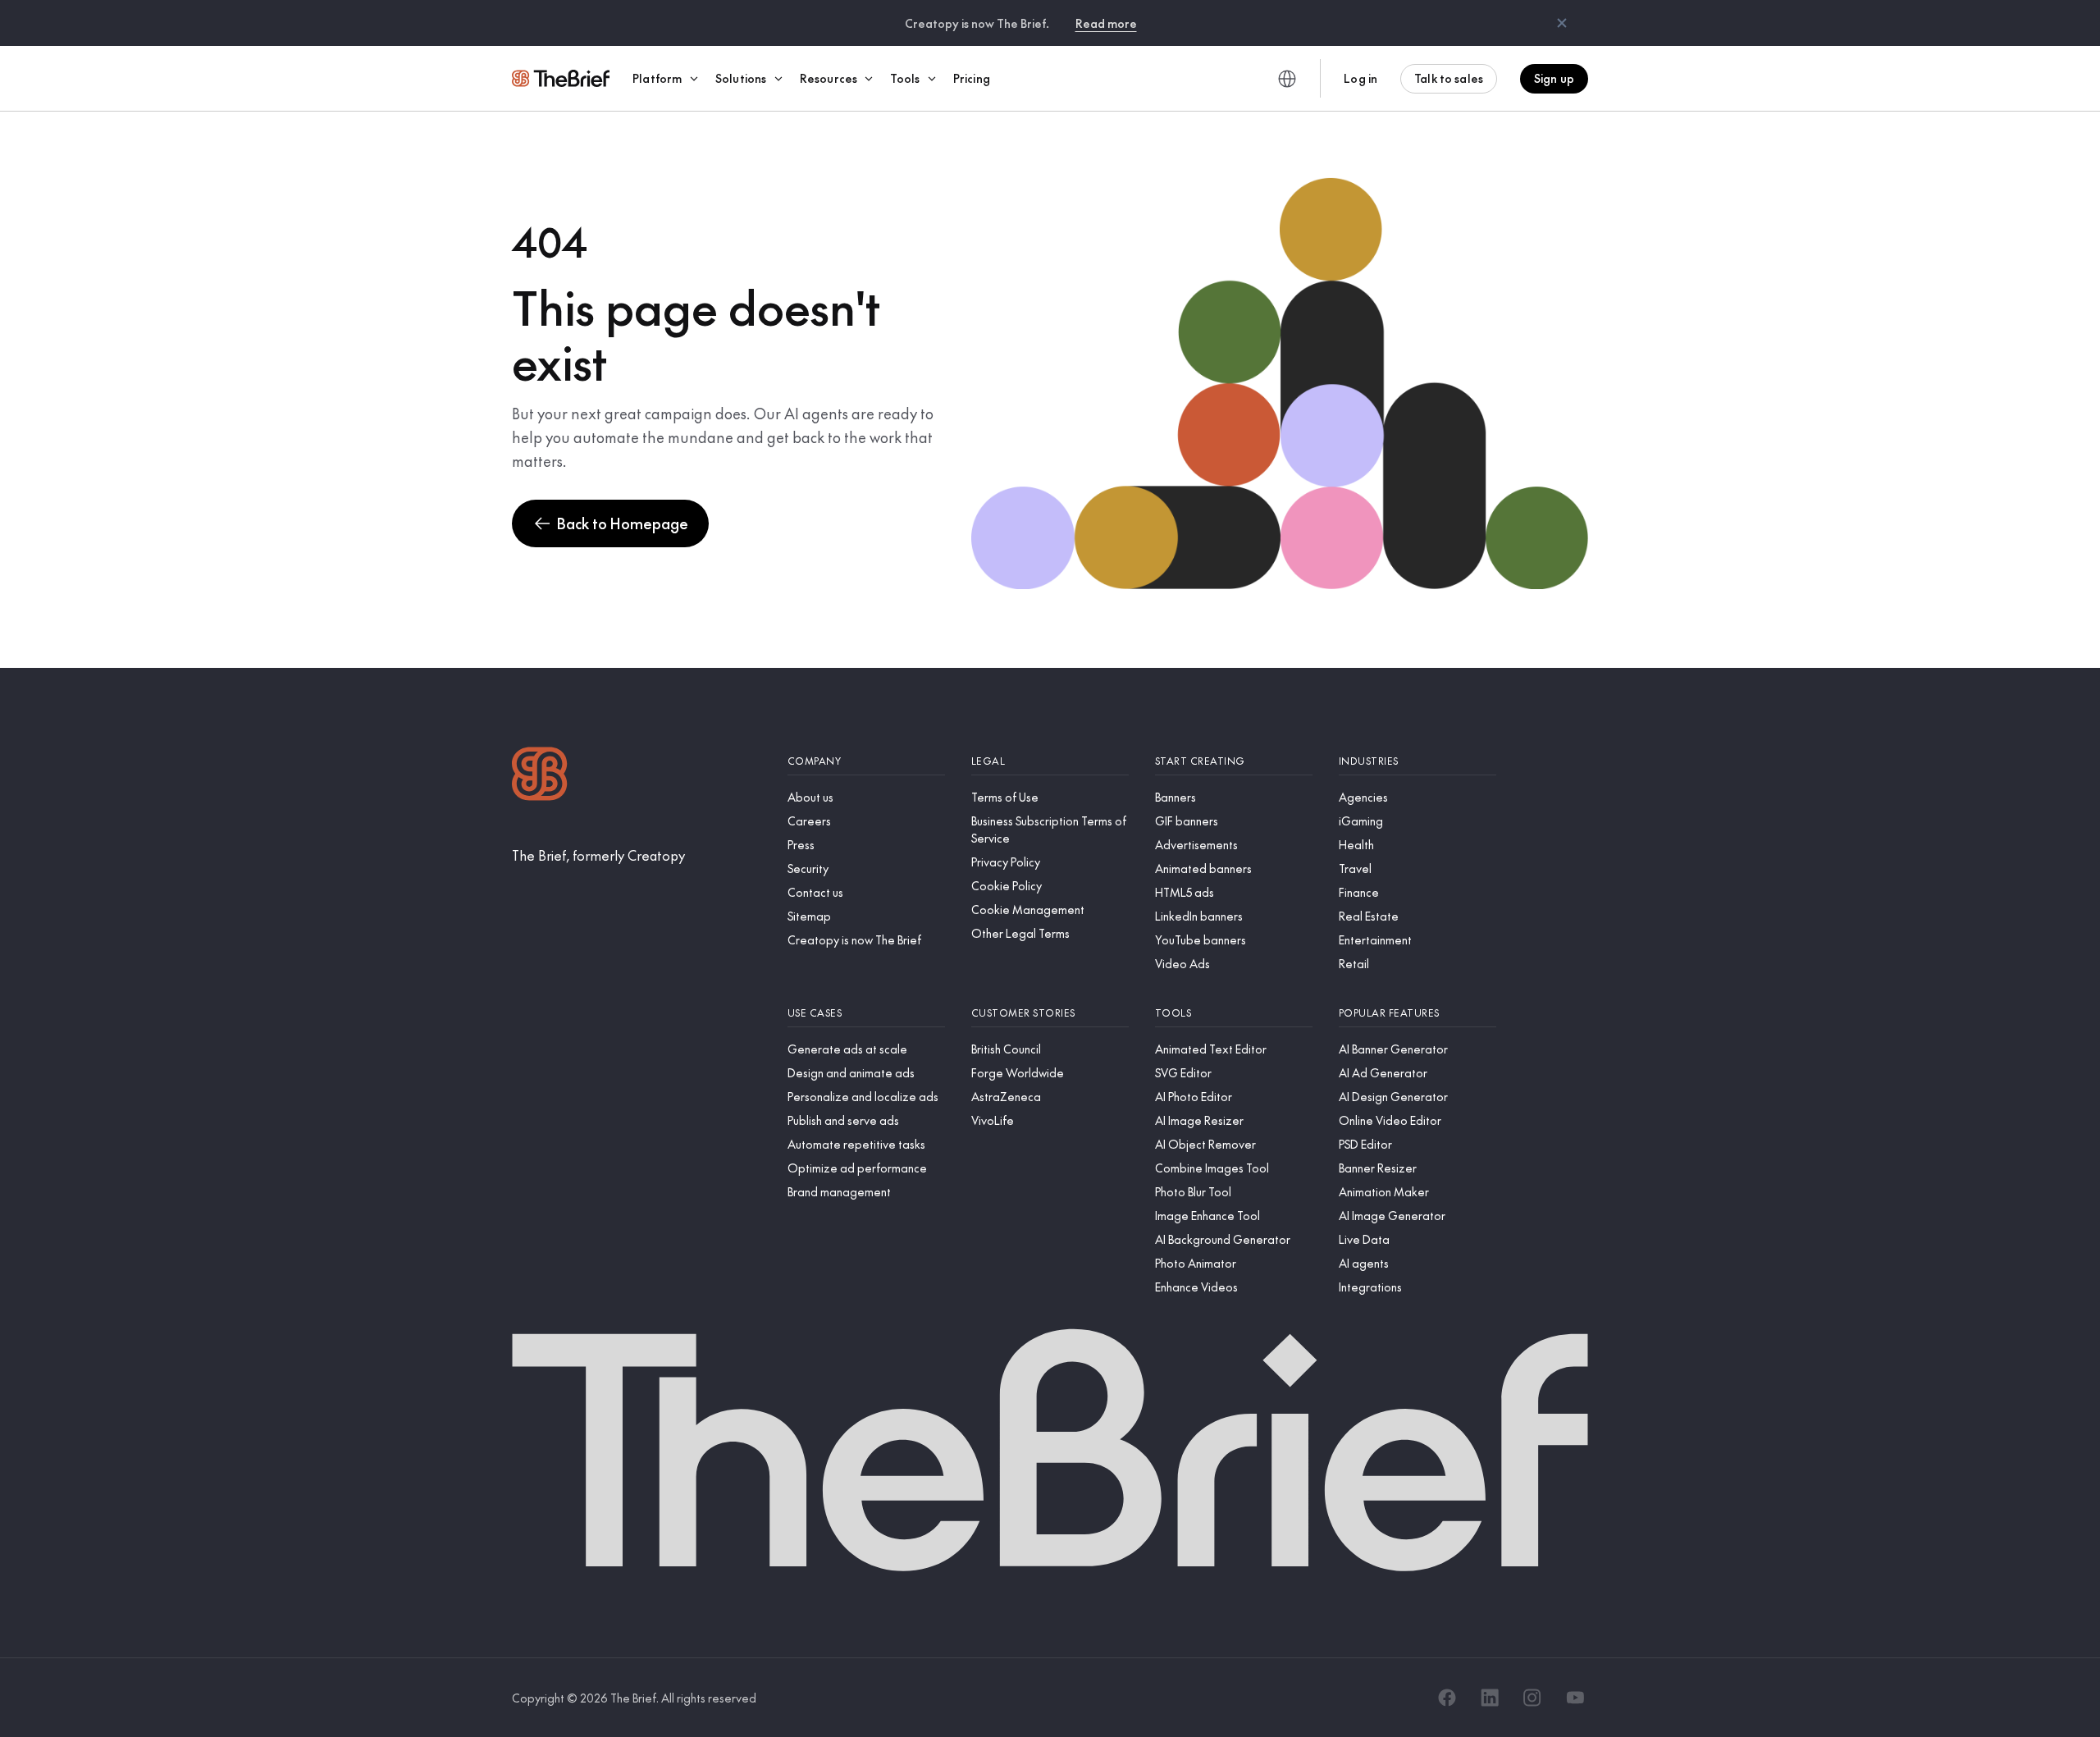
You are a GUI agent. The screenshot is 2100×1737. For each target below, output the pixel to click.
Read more (1106, 23)
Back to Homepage (623, 523)
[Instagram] (1532, 1698)
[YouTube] (1575, 1698)
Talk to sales (1449, 78)
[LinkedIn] (1490, 1698)
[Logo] (540, 776)
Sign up (1554, 78)
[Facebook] (1447, 1698)
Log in (1360, 78)
